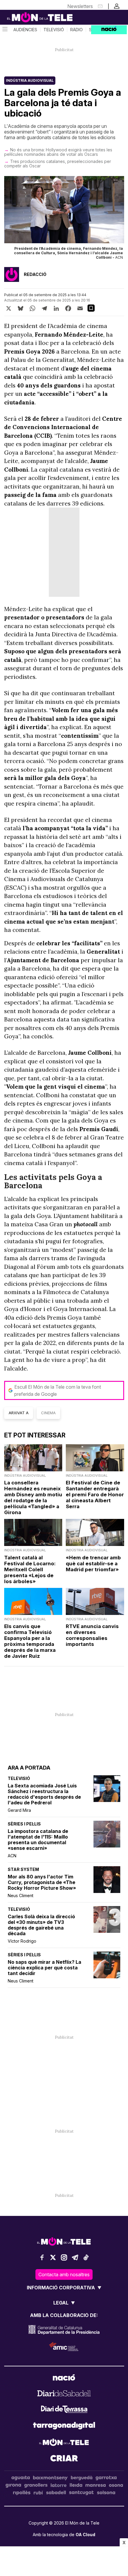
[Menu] (4, 30)
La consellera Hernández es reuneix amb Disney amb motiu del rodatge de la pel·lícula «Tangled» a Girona (33, 1497)
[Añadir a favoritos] (91, 308)
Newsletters (80, 6)
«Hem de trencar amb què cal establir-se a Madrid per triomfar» (93, 1564)
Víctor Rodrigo (22, 1941)
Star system (23, 1869)
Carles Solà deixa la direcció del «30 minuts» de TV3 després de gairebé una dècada (41, 1925)
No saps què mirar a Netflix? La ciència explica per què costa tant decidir (45, 1968)
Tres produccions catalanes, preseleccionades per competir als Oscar (58, 164)
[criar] (64, 2459)
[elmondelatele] (64, 2443)
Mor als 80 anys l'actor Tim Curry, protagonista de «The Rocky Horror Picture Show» (42, 1882)
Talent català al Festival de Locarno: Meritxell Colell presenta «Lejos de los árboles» (30, 1569)
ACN (12, 1856)
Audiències (25, 30)
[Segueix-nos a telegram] (75, 2257)
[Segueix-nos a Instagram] (64, 2257)
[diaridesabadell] (64, 2394)
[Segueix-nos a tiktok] (86, 2257)
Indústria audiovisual (30, 80)
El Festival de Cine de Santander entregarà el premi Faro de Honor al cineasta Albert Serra (95, 1495)
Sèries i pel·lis (24, 1824)
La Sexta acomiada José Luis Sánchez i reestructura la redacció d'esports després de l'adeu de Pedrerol (44, 1794)
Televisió (54, 30)
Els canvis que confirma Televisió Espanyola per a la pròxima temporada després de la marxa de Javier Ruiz (30, 1641)
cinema (48, 1413)
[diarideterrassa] (64, 2410)
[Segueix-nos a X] (53, 2257)
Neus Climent (21, 1895)
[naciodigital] (64, 2378)
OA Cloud (85, 2535)
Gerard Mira (19, 1810)
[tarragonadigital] (64, 2427)
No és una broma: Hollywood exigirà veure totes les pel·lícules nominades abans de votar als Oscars (58, 152)
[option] (64, 219)
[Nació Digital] (30, 17)
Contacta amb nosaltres (64, 2274)
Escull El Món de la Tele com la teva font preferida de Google (58, 1390)
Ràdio (77, 30)
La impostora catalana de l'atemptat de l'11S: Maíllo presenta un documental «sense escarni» (38, 1840)
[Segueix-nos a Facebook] (42, 2257)
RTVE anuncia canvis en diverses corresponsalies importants (92, 1635)
